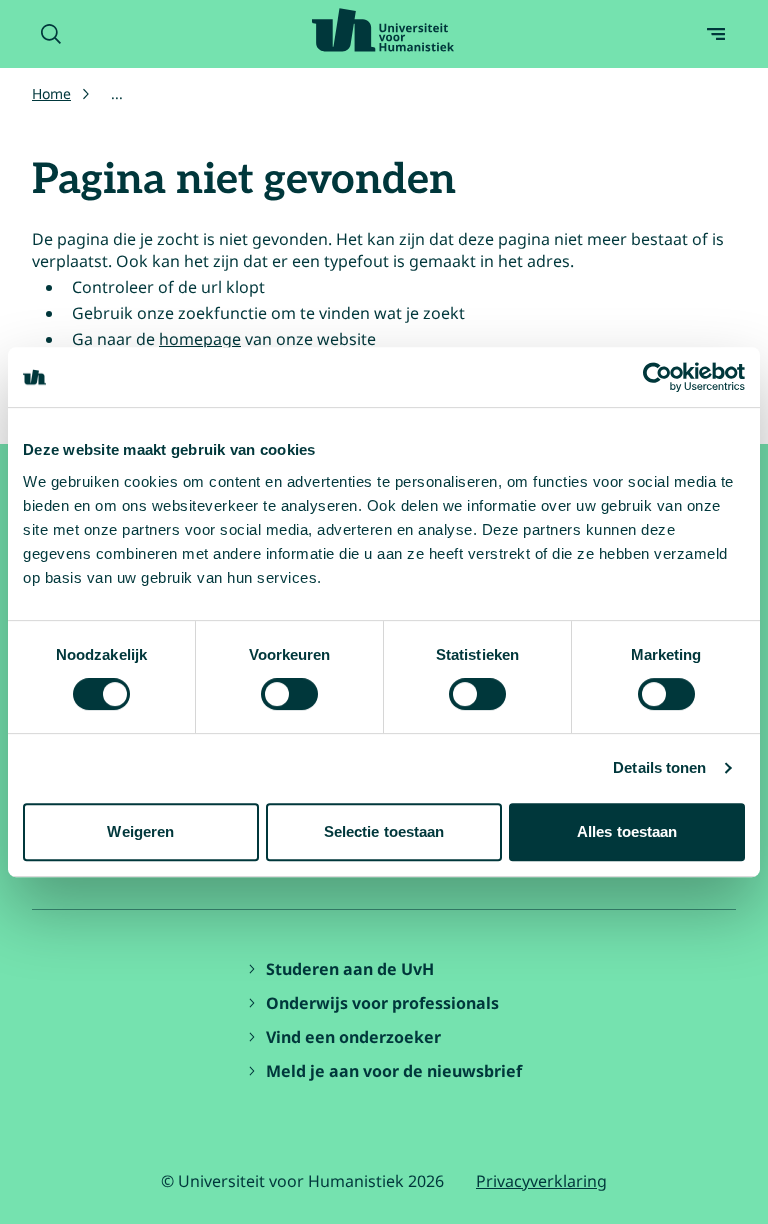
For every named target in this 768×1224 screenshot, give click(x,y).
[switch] (289, 694)
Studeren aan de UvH (350, 969)
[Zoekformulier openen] (51, 34)
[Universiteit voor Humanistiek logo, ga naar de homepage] (383, 30)
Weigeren (140, 831)
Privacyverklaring (541, 1181)
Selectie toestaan (384, 831)
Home (51, 93)
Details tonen (659, 767)
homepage (200, 339)
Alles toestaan (627, 831)
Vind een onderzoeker (353, 1037)
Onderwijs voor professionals (382, 1003)
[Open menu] (716, 34)
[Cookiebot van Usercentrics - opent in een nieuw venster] (657, 377)
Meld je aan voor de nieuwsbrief (394, 1071)
